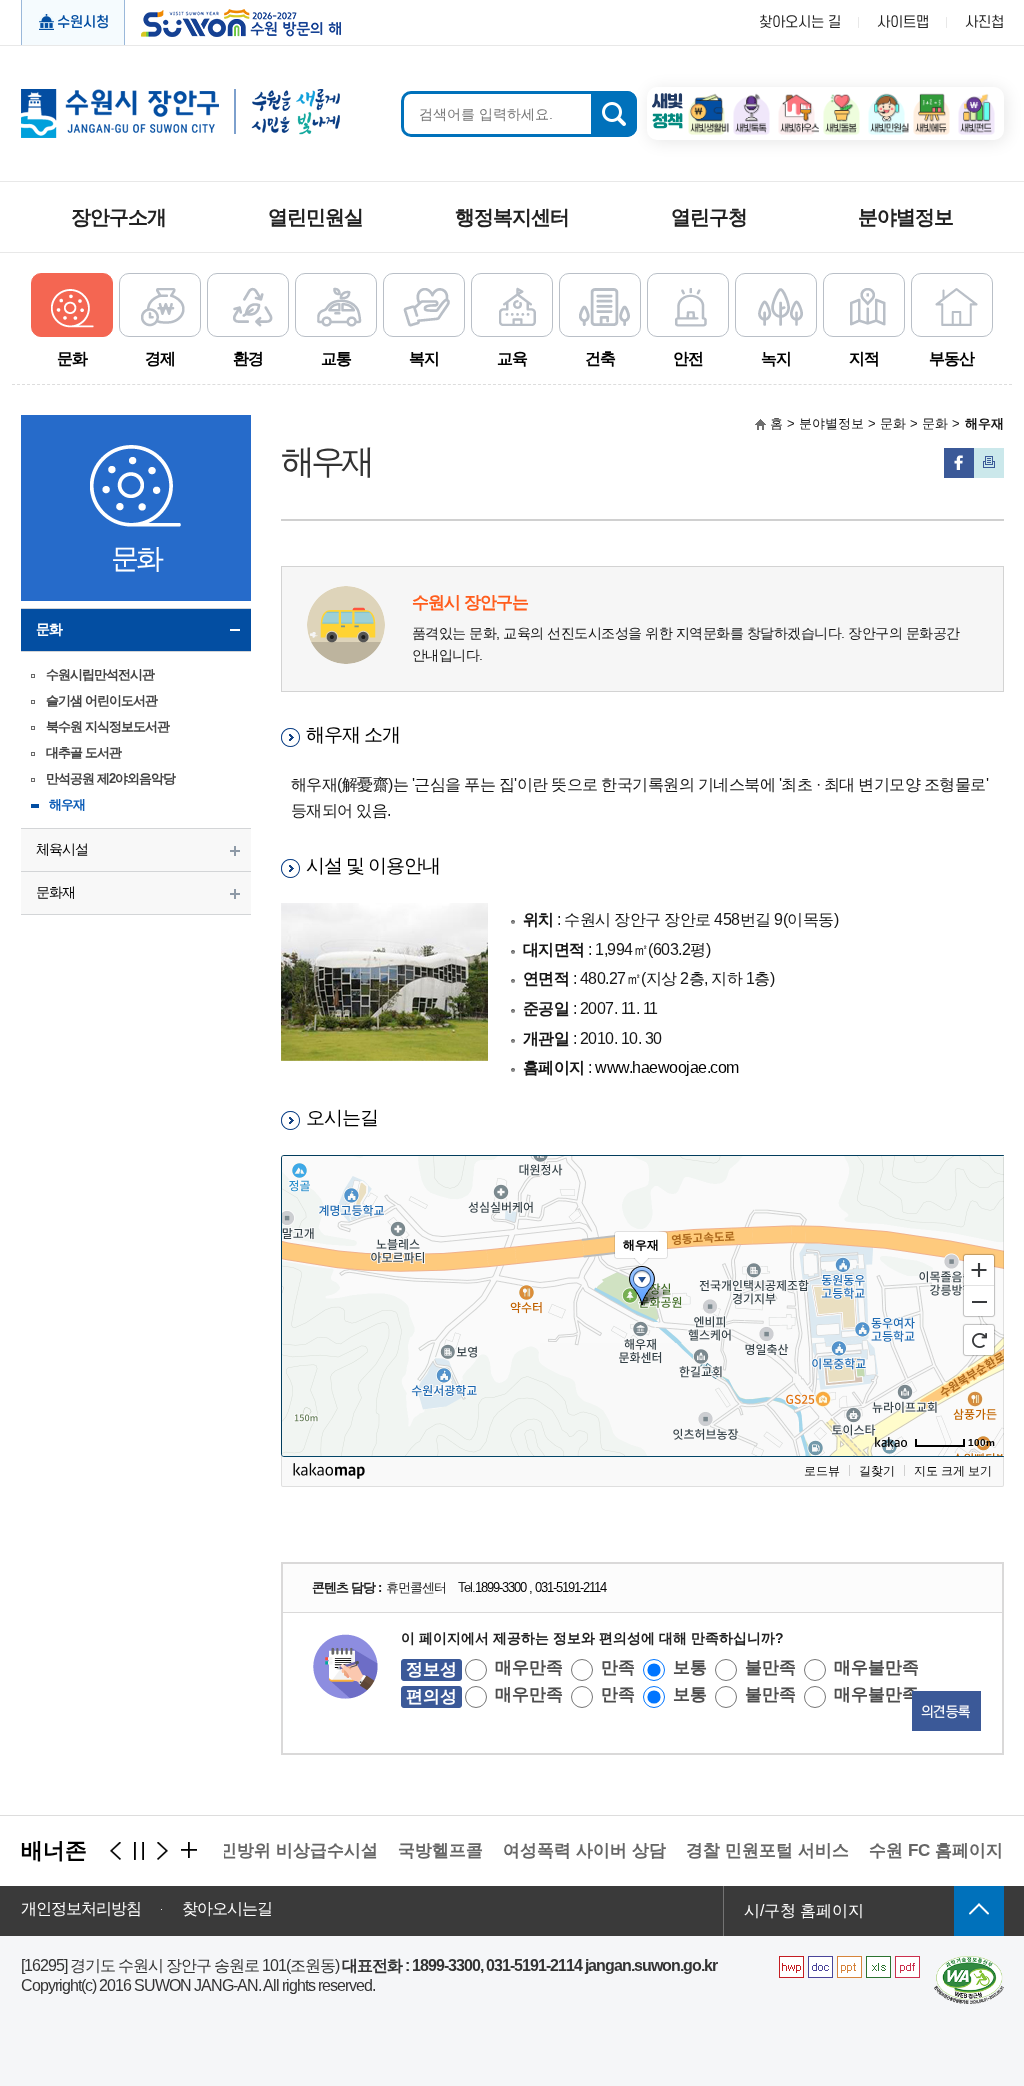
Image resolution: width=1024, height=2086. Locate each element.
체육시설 (62, 849)
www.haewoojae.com (667, 1067)
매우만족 (529, 1667)
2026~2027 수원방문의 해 (234, 21)
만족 (618, 1667)
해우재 (67, 804)
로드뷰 (822, 1471)
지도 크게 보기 (953, 1471)
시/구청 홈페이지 (804, 1910)
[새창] (969, 1963)
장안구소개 (118, 217)
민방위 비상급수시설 (277, 1850)
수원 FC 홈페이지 (914, 1850)
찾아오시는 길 (800, 22)
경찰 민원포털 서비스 (745, 1850)
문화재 (55, 892)
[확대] (979, 1269)
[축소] (979, 1302)
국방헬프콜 (418, 1850)
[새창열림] (706, 100)
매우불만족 (876, 1667)
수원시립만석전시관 (100, 674)
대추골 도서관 (83, 752)
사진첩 (984, 22)
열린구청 (709, 217)
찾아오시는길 (227, 1909)
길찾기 (877, 1471)
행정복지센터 (512, 217)
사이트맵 (903, 22)
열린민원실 (315, 217)
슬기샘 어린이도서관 (101, 700)
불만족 (770, 1667)
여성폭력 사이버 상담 (562, 1850)
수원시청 (83, 22)
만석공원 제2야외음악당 (110, 778)
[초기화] (979, 1340)
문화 (49, 629)
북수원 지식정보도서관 (107, 726)
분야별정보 (905, 217)
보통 (690, 1667)
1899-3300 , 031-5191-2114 (540, 1587)
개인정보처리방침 (81, 1909)
